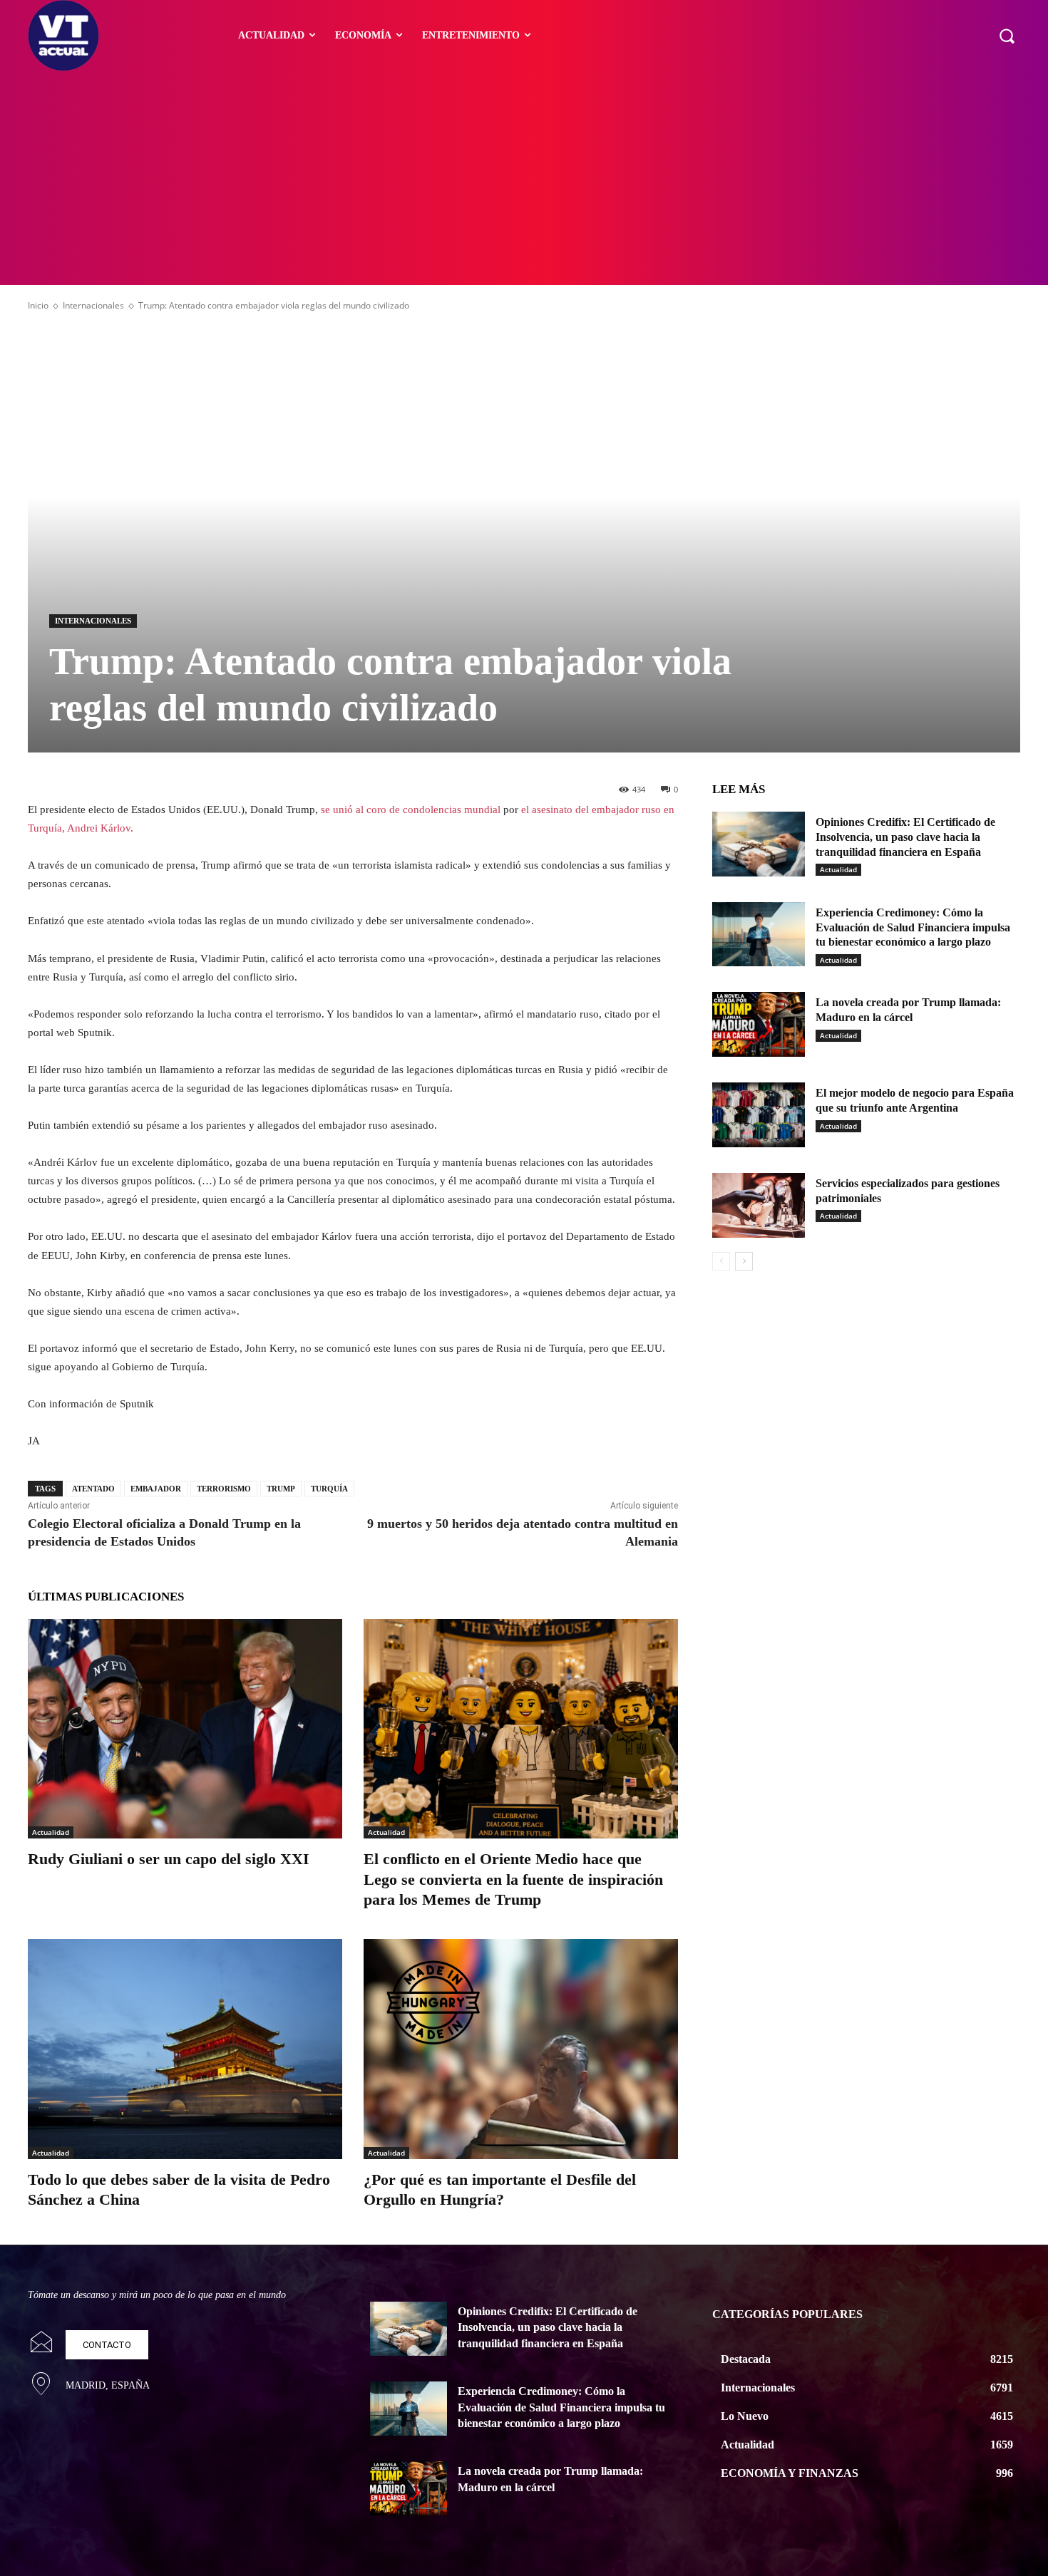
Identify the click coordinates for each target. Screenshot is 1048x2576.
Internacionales (93, 305)
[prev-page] (721, 1261)
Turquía (329, 1489)
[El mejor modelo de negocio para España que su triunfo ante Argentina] (759, 1115)
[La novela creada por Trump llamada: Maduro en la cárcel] (759, 1024)
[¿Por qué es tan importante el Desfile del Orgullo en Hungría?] (521, 2049)
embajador (156, 1489)
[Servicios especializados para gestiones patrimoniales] (759, 1205)
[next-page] (744, 1261)
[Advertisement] (524, 178)
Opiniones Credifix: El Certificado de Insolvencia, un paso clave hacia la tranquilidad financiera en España (905, 837)
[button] (1007, 36)
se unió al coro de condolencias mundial (409, 809)
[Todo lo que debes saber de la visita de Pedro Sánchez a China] (185, 2049)
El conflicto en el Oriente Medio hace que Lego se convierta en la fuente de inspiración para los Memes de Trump (513, 1879)
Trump (281, 1489)
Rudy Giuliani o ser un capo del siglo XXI (169, 1859)
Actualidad (51, 1832)
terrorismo (224, 1489)
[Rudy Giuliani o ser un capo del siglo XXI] (185, 1729)
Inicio (38, 305)
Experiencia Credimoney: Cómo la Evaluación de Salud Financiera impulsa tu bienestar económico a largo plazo (913, 927)
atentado (93, 1489)
